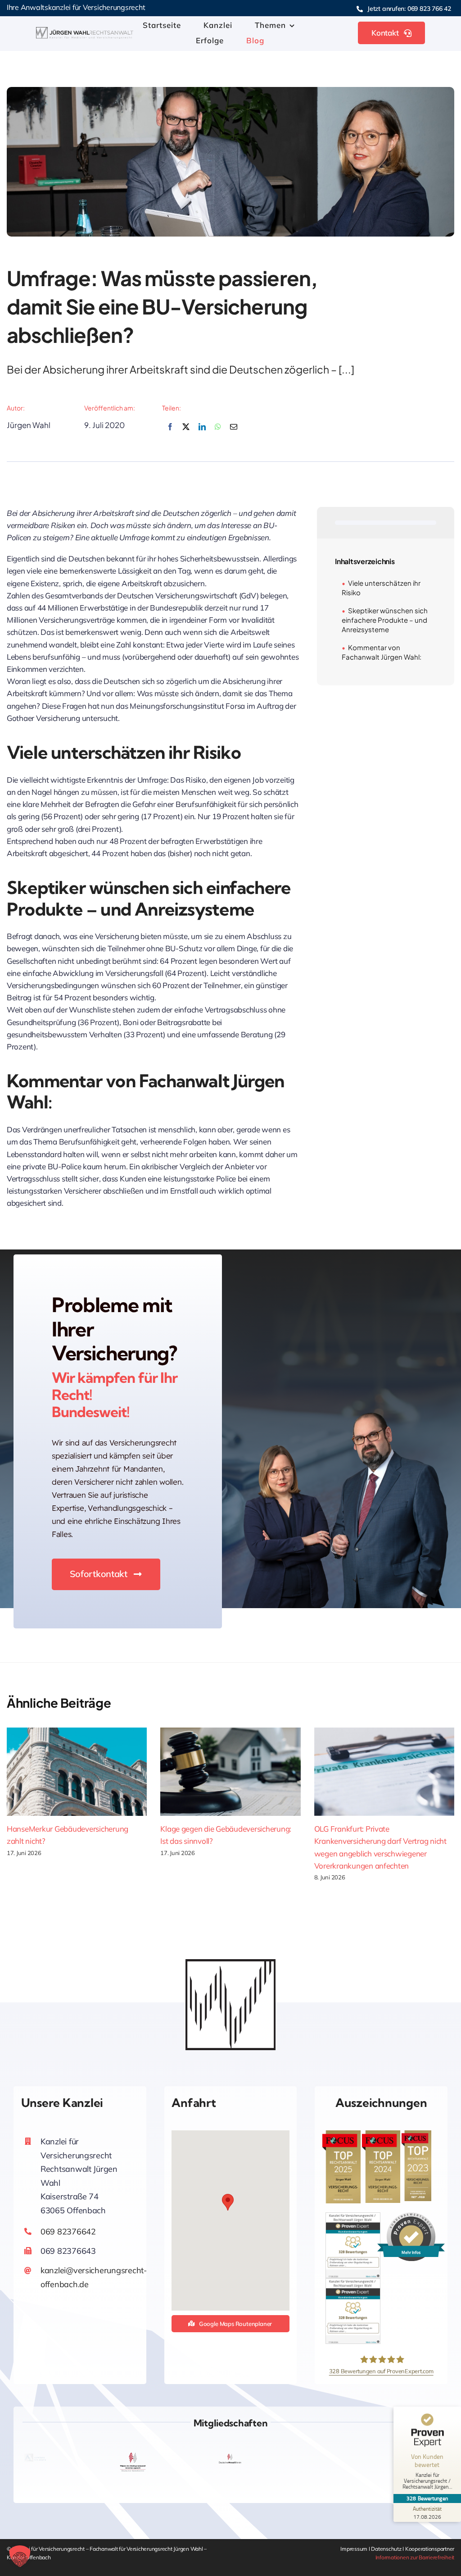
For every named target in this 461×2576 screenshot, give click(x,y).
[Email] (234, 432)
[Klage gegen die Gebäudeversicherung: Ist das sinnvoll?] (230, 1772)
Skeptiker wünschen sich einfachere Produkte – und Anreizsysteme (385, 620)
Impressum (354, 2549)
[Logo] (85, 31)
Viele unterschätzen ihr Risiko (381, 588)
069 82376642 (68, 2232)
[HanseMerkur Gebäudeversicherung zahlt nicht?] (77, 1772)
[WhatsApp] (218, 432)
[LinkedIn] (202, 432)
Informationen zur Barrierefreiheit (415, 2557)
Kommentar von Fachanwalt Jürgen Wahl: (382, 652)
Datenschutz (387, 2549)
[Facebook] (170, 432)
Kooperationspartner (430, 2549)
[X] (186, 432)
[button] (228, 2202)
